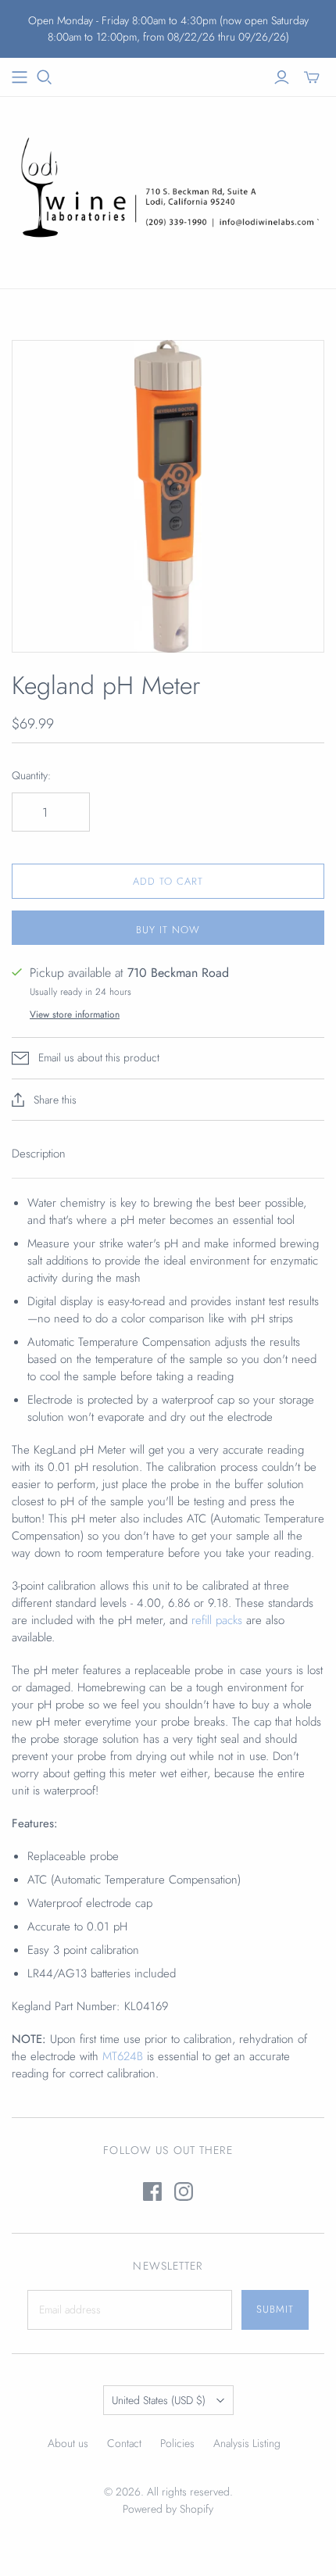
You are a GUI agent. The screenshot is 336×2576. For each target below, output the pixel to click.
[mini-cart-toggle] (312, 77)
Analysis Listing (247, 2443)
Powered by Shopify (168, 2509)
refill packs (217, 1620)
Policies (177, 2443)
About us (68, 2443)
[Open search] (45, 77)
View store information (75, 1014)
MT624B (125, 2056)
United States (159, 2400)
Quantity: (31, 776)
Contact (124, 2443)
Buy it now (168, 930)
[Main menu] (20, 77)
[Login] (282, 77)
